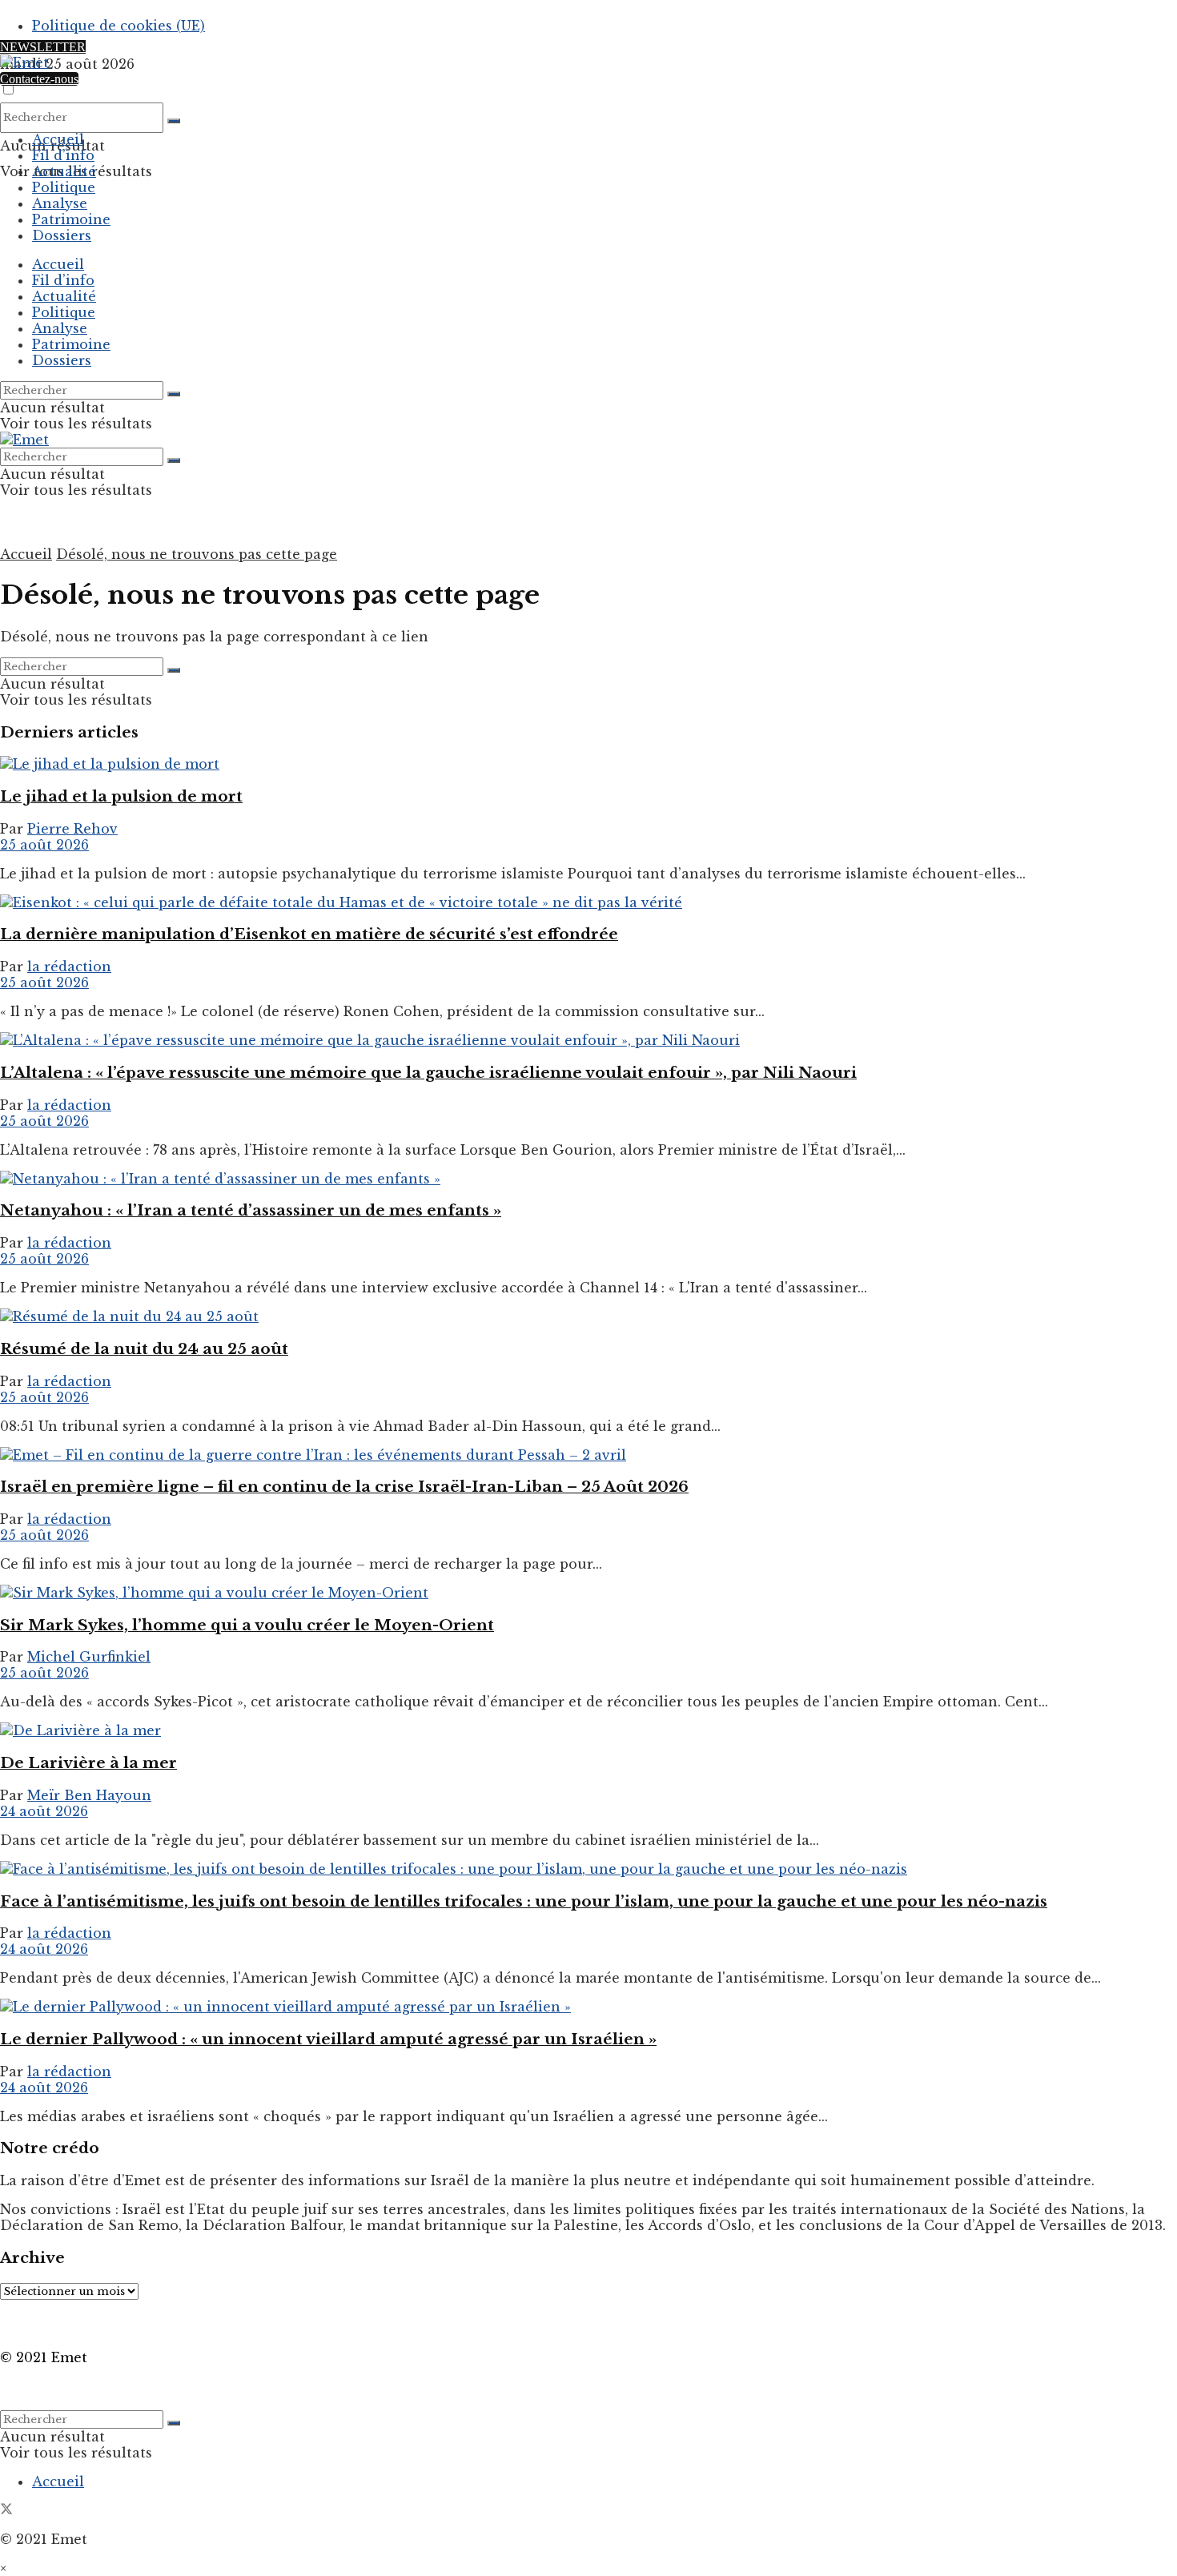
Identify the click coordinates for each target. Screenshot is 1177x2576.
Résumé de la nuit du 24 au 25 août (144, 1349)
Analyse (60, 203)
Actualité (64, 171)
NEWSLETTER (43, 47)
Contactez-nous (39, 79)
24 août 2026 (44, 1811)
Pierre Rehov (72, 829)
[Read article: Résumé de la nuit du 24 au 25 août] (588, 1316)
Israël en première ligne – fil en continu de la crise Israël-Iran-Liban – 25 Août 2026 (344, 1487)
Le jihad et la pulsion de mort (121, 796)
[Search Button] (174, 121)
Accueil (58, 139)
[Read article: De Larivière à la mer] (588, 1730)
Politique (64, 187)
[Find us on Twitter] (6, 2510)
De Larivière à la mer (88, 1763)
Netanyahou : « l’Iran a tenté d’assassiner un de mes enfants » (251, 1210)
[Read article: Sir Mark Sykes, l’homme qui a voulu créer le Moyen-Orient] (588, 1593)
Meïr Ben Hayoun (89, 1795)
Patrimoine (71, 219)
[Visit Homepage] (24, 62)
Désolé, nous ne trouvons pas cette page (197, 554)
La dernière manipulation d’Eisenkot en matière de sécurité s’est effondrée (309, 934)
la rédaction (69, 967)
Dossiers (62, 235)
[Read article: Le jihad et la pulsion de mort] (588, 764)
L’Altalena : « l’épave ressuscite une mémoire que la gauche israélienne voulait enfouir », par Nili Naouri (428, 1073)
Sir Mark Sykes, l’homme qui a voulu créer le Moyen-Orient (247, 1625)
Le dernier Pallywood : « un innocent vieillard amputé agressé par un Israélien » (328, 2039)
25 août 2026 (44, 845)
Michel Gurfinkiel (89, 1657)
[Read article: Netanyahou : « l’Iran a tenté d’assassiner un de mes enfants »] (588, 1179)
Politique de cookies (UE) (119, 26)
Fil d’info (63, 155)
